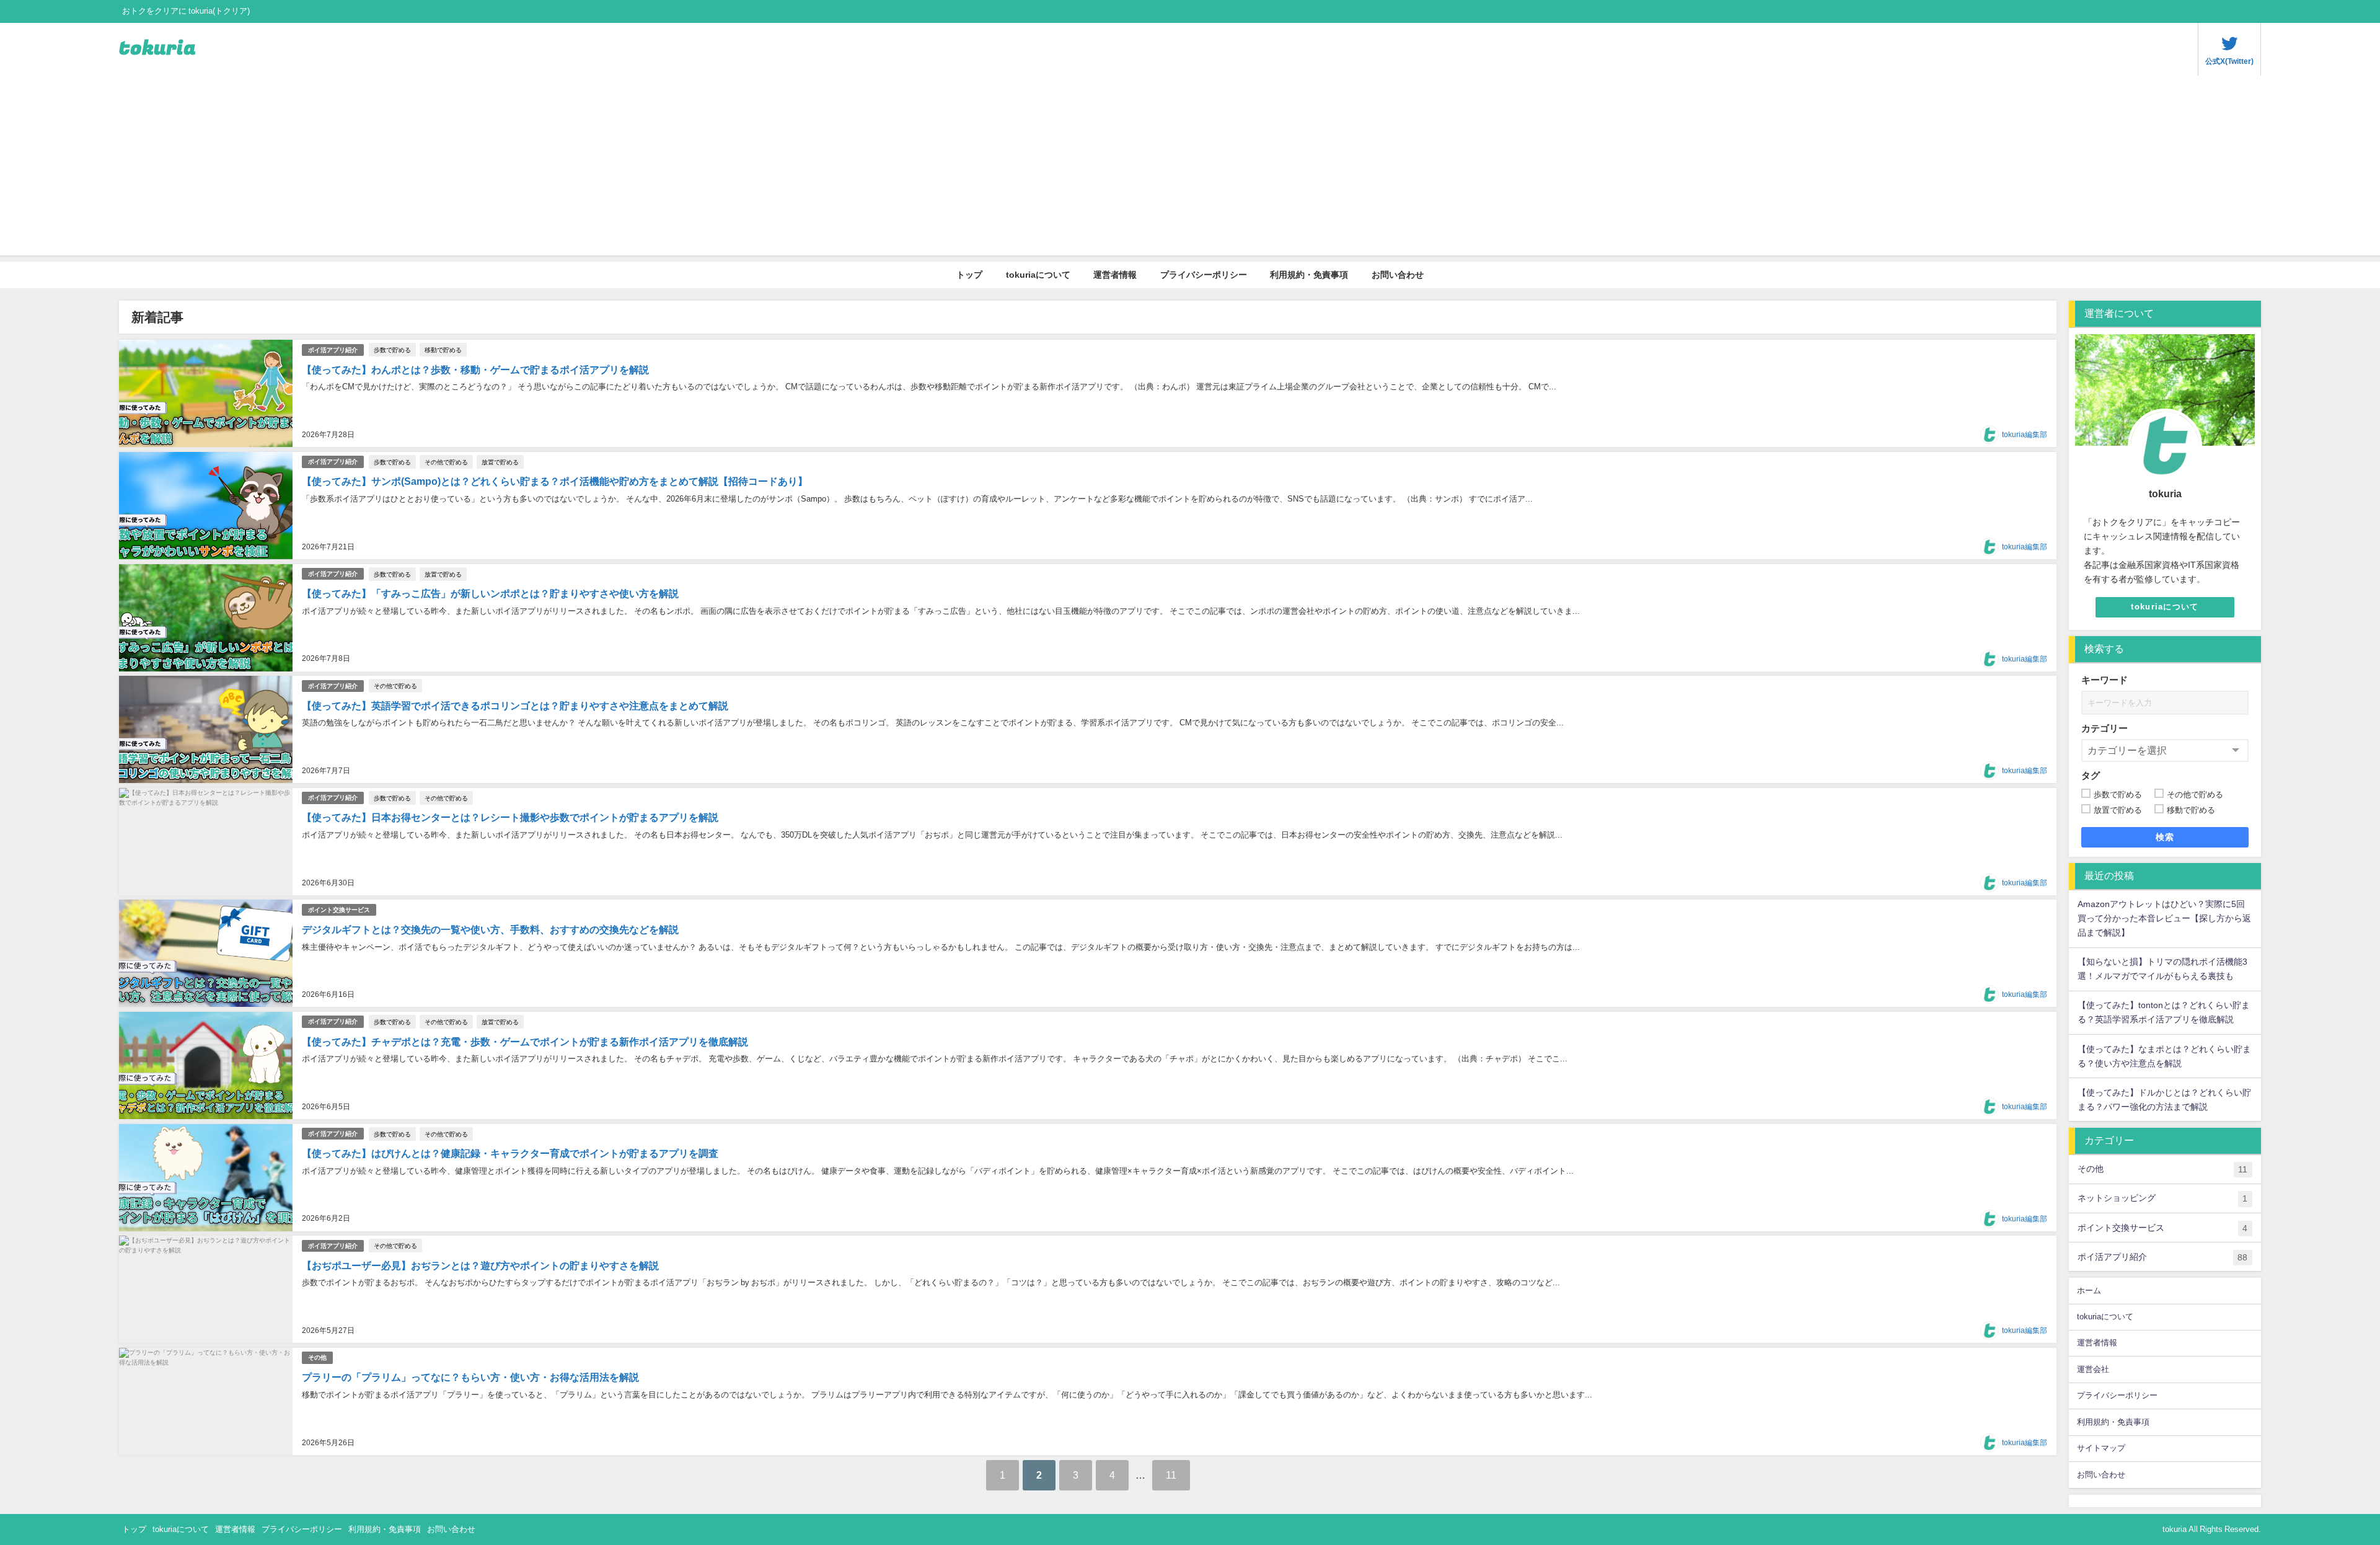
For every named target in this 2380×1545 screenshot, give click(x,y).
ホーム (2089, 1290)
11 (1171, 1475)
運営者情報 (1115, 275)
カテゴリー (2105, 728)
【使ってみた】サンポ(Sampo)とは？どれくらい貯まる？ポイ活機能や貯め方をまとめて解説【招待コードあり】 (555, 481)
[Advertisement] (1190, 169)
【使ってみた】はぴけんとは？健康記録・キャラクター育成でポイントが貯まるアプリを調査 (510, 1153)
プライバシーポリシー (1204, 275)
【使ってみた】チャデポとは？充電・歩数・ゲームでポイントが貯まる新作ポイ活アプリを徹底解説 (525, 1042)
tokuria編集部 (2025, 435)
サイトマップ (2101, 1448)
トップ (969, 275)
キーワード (2105, 680)
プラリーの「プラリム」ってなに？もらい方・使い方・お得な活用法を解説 (470, 1377)
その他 (317, 1357)
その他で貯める (446, 462)
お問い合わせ (1398, 275)
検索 (2165, 837)
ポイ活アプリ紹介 (333, 350)
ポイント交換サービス (339, 910)
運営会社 (2093, 1369)
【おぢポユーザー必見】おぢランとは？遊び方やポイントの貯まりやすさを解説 (480, 1265)
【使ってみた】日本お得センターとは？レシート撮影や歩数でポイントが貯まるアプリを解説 (510, 817)
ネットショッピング (2162, 1198)
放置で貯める (500, 462)
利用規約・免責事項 (1309, 275)
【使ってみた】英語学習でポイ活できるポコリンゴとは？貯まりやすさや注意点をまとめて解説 (515, 706)
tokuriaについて (1038, 275)
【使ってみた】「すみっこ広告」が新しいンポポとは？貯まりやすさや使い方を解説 (490, 593)
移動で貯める (443, 350)
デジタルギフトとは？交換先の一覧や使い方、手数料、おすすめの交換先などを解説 (490, 929)
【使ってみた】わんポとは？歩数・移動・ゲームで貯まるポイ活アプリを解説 (475, 370)
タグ (2091, 775)
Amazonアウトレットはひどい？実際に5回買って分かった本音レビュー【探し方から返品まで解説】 (2164, 918)
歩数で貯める (392, 350)
